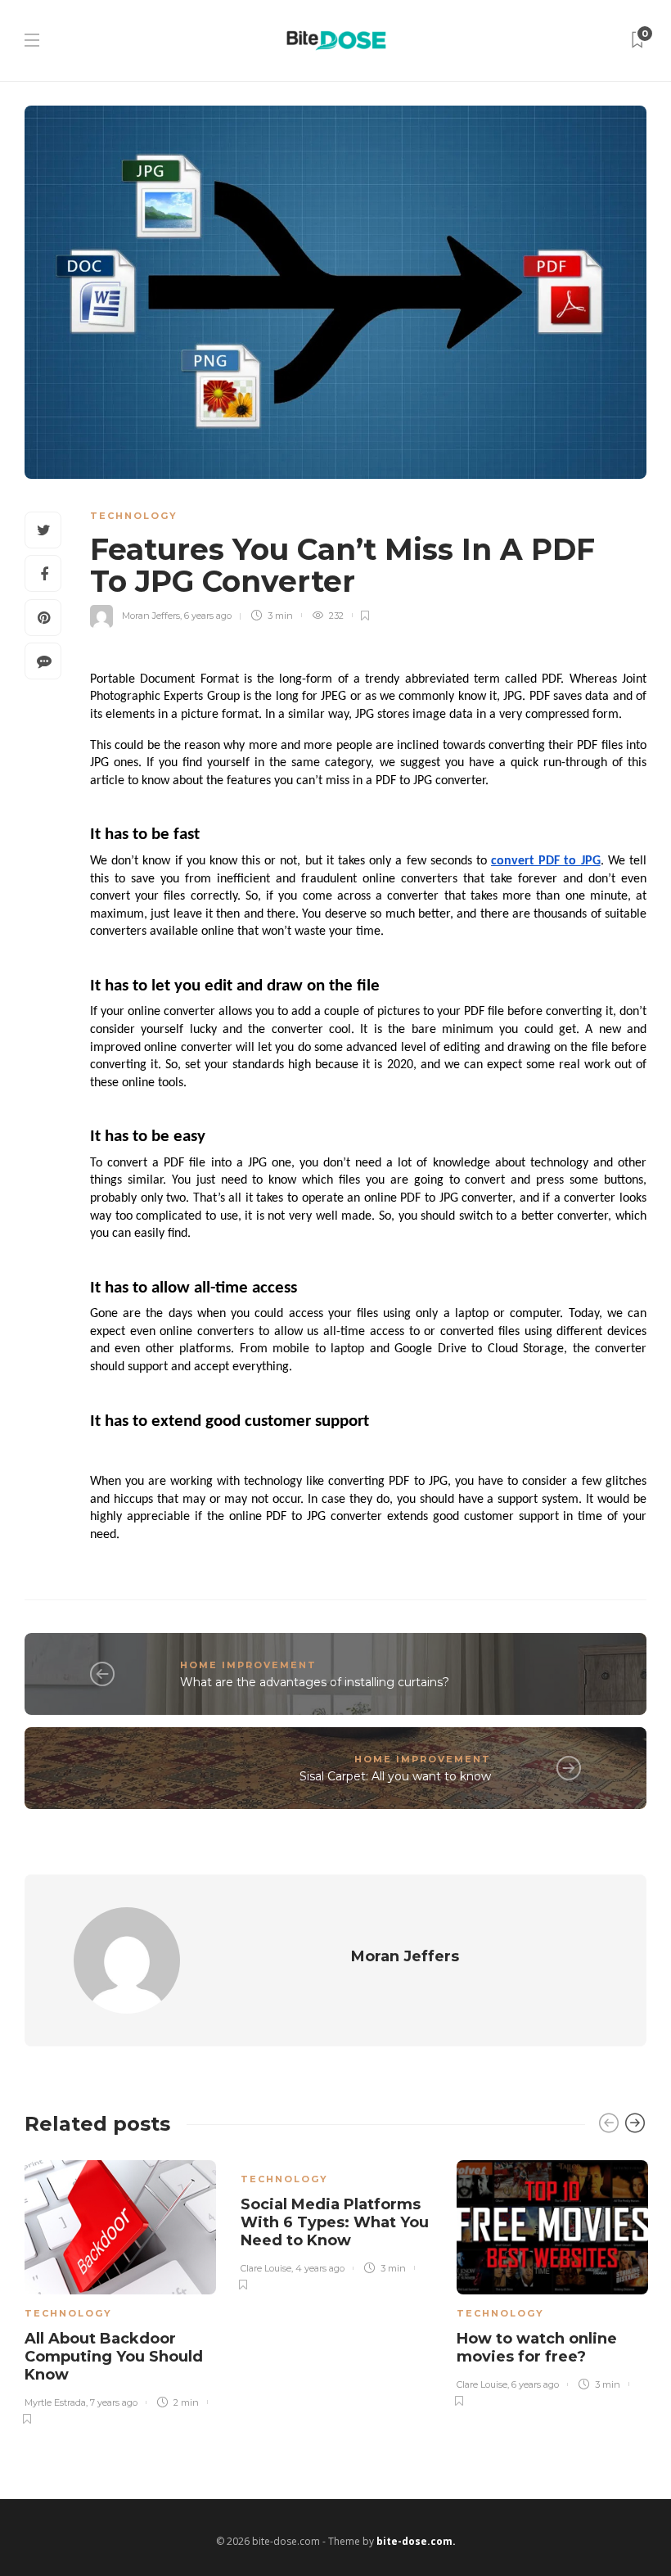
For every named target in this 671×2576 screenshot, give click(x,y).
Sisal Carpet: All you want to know (395, 1776)
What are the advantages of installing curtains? (315, 1682)
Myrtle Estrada (55, 2402)
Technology (134, 516)
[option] (120, 2289)
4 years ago (320, 2268)
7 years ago (114, 2402)
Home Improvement (248, 1665)
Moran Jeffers (151, 616)
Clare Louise (266, 2268)
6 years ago (208, 616)
